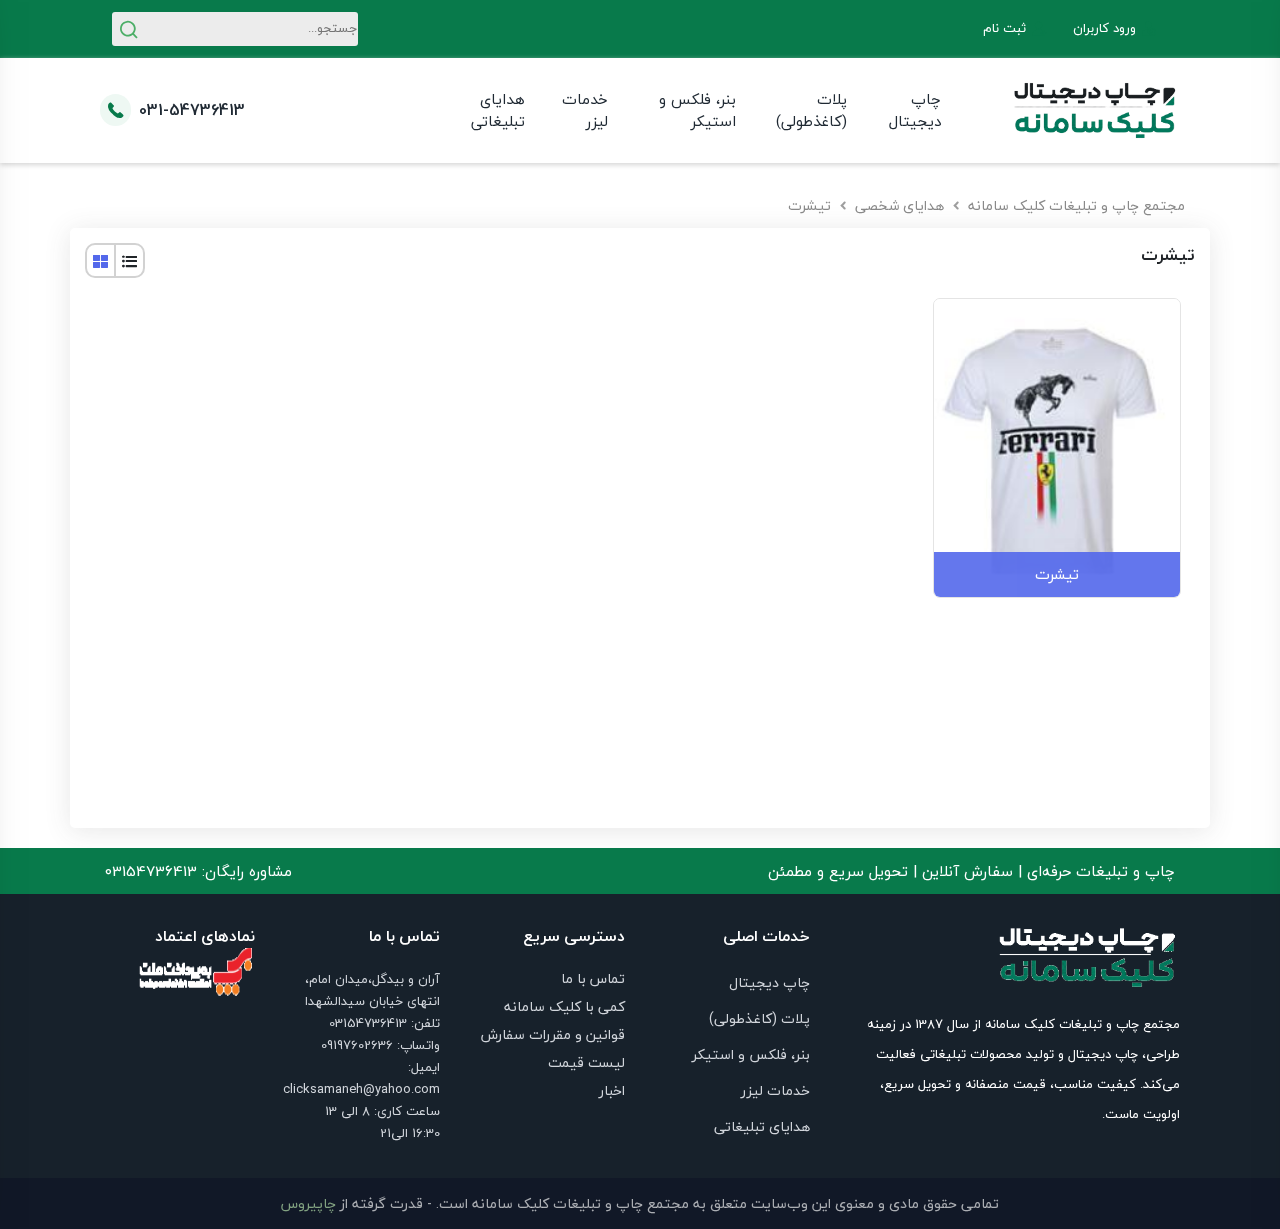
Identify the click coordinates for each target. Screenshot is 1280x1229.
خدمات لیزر (584, 110)
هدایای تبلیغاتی (498, 110)
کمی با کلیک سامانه (564, 1006)
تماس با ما (593, 978)
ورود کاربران (1104, 29)
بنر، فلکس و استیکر (697, 110)
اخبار (612, 1090)
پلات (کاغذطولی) (811, 110)
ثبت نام (1004, 29)
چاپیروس (308, 1203)
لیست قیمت (586, 1062)
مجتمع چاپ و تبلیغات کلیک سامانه (1076, 205)
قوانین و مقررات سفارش (553, 1034)
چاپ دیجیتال (915, 110)
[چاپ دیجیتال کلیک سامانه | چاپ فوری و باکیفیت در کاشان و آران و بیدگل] (1095, 110)
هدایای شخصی (899, 205)
